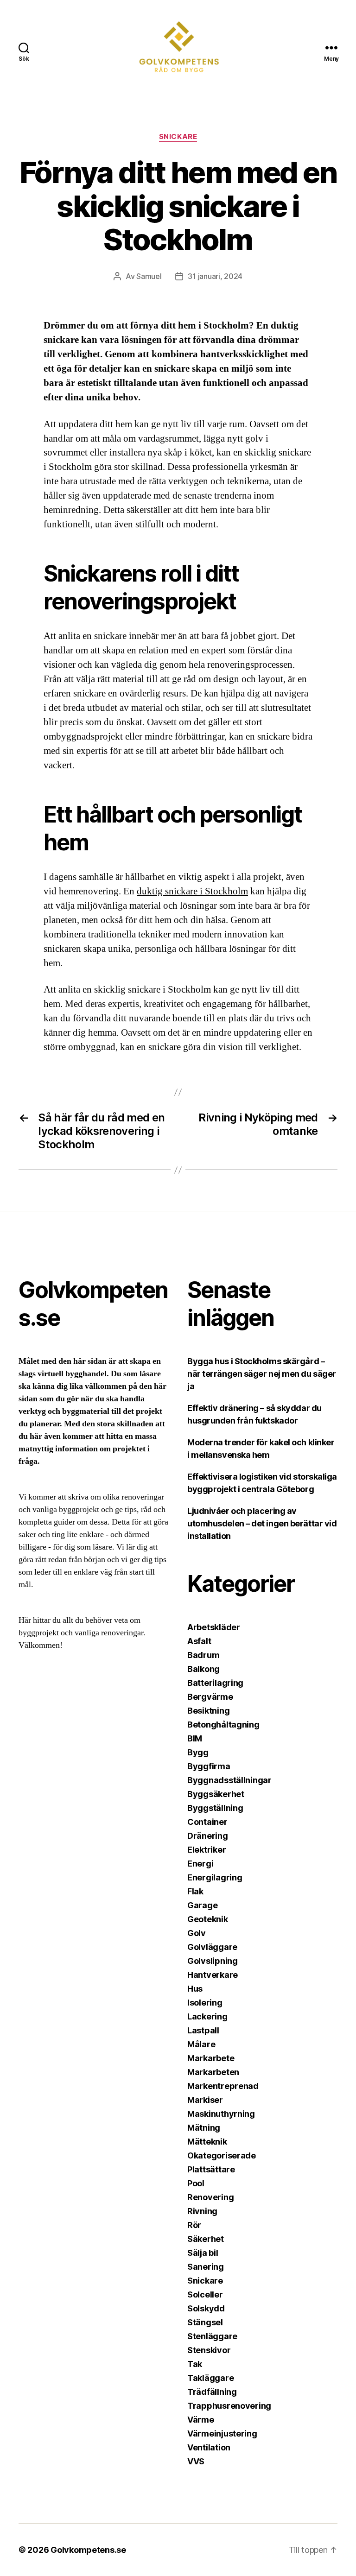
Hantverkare (213, 1975)
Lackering (207, 2016)
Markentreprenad (223, 2086)
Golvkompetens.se (88, 2550)
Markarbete (211, 2058)
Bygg (198, 1752)
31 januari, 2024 (215, 276)
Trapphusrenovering (229, 2406)
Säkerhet (206, 2239)
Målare (201, 2044)
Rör (194, 2225)
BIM (195, 1738)
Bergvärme (210, 1697)
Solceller (205, 2294)
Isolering (205, 2003)
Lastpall (203, 2030)
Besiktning (208, 1711)
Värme (201, 2420)
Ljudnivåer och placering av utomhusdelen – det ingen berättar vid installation (262, 1523)
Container (207, 1822)
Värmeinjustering (222, 2434)
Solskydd (206, 2308)
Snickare (178, 137)
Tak (195, 2364)
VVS (196, 2461)
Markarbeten (213, 2072)
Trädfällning (212, 2392)
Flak (195, 1891)
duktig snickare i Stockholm (192, 891)
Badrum (203, 1655)
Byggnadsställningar (229, 1780)
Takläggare (210, 2378)
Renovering (210, 2197)
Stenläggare (212, 2336)
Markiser (205, 2100)
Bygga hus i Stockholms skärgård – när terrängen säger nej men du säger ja (262, 1374)
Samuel (149, 276)
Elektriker (207, 1850)
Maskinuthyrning (221, 2114)
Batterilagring (215, 1683)
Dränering (208, 1836)
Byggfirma (209, 1766)
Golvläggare (212, 1947)
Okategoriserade (222, 2155)
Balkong (203, 1669)
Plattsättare (211, 2169)
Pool (196, 2183)
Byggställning (215, 1808)
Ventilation (209, 2447)
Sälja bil (203, 2253)
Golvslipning (213, 1961)
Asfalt (199, 1641)
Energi (200, 1864)
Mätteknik (207, 2142)
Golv (197, 1933)
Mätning (204, 2128)
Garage (202, 1905)
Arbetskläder (214, 1627)
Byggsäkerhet (216, 1794)
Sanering (206, 2267)
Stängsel (205, 2322)
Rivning (202, 2211)
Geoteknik (208, 1919)
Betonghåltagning (223, 1725)
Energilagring (215, 1877)
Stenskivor (209, 2350)
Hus (195, 1989)
